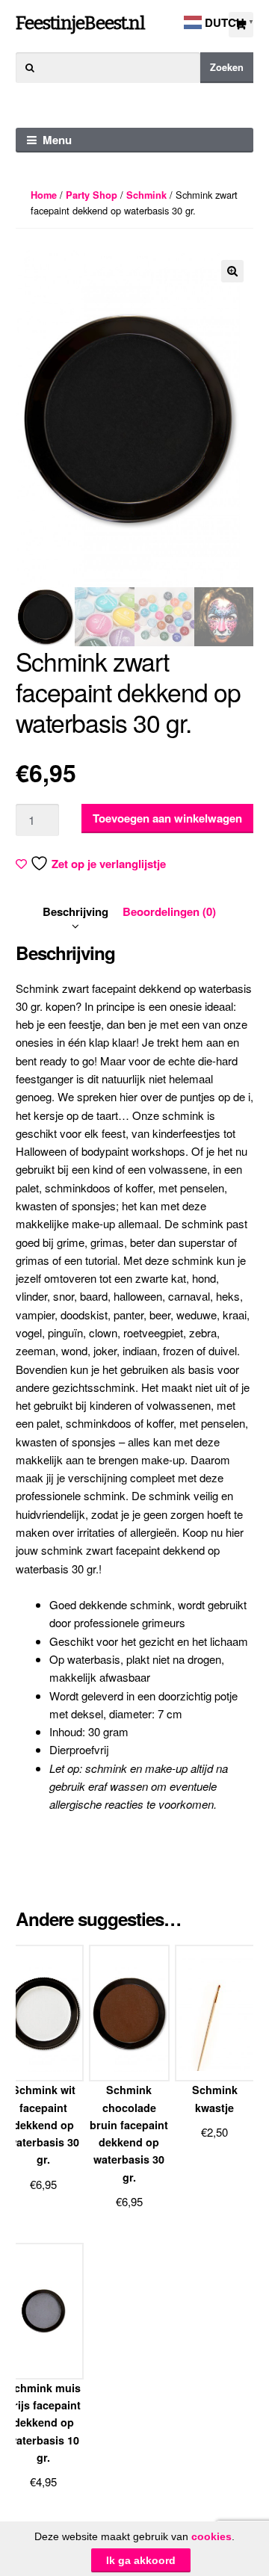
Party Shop (92, 195)
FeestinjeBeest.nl (80, 23)
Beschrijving (75, 911)
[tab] (75, 911)
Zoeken (227, 67)
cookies (211, 2536)
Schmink (146, 195)
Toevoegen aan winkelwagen (167, 818)
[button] (232, 271)
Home (44, 195)
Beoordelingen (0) (169, 911)
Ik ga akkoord (141, 2560)
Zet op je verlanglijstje (109, 864)
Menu (57, 140)
